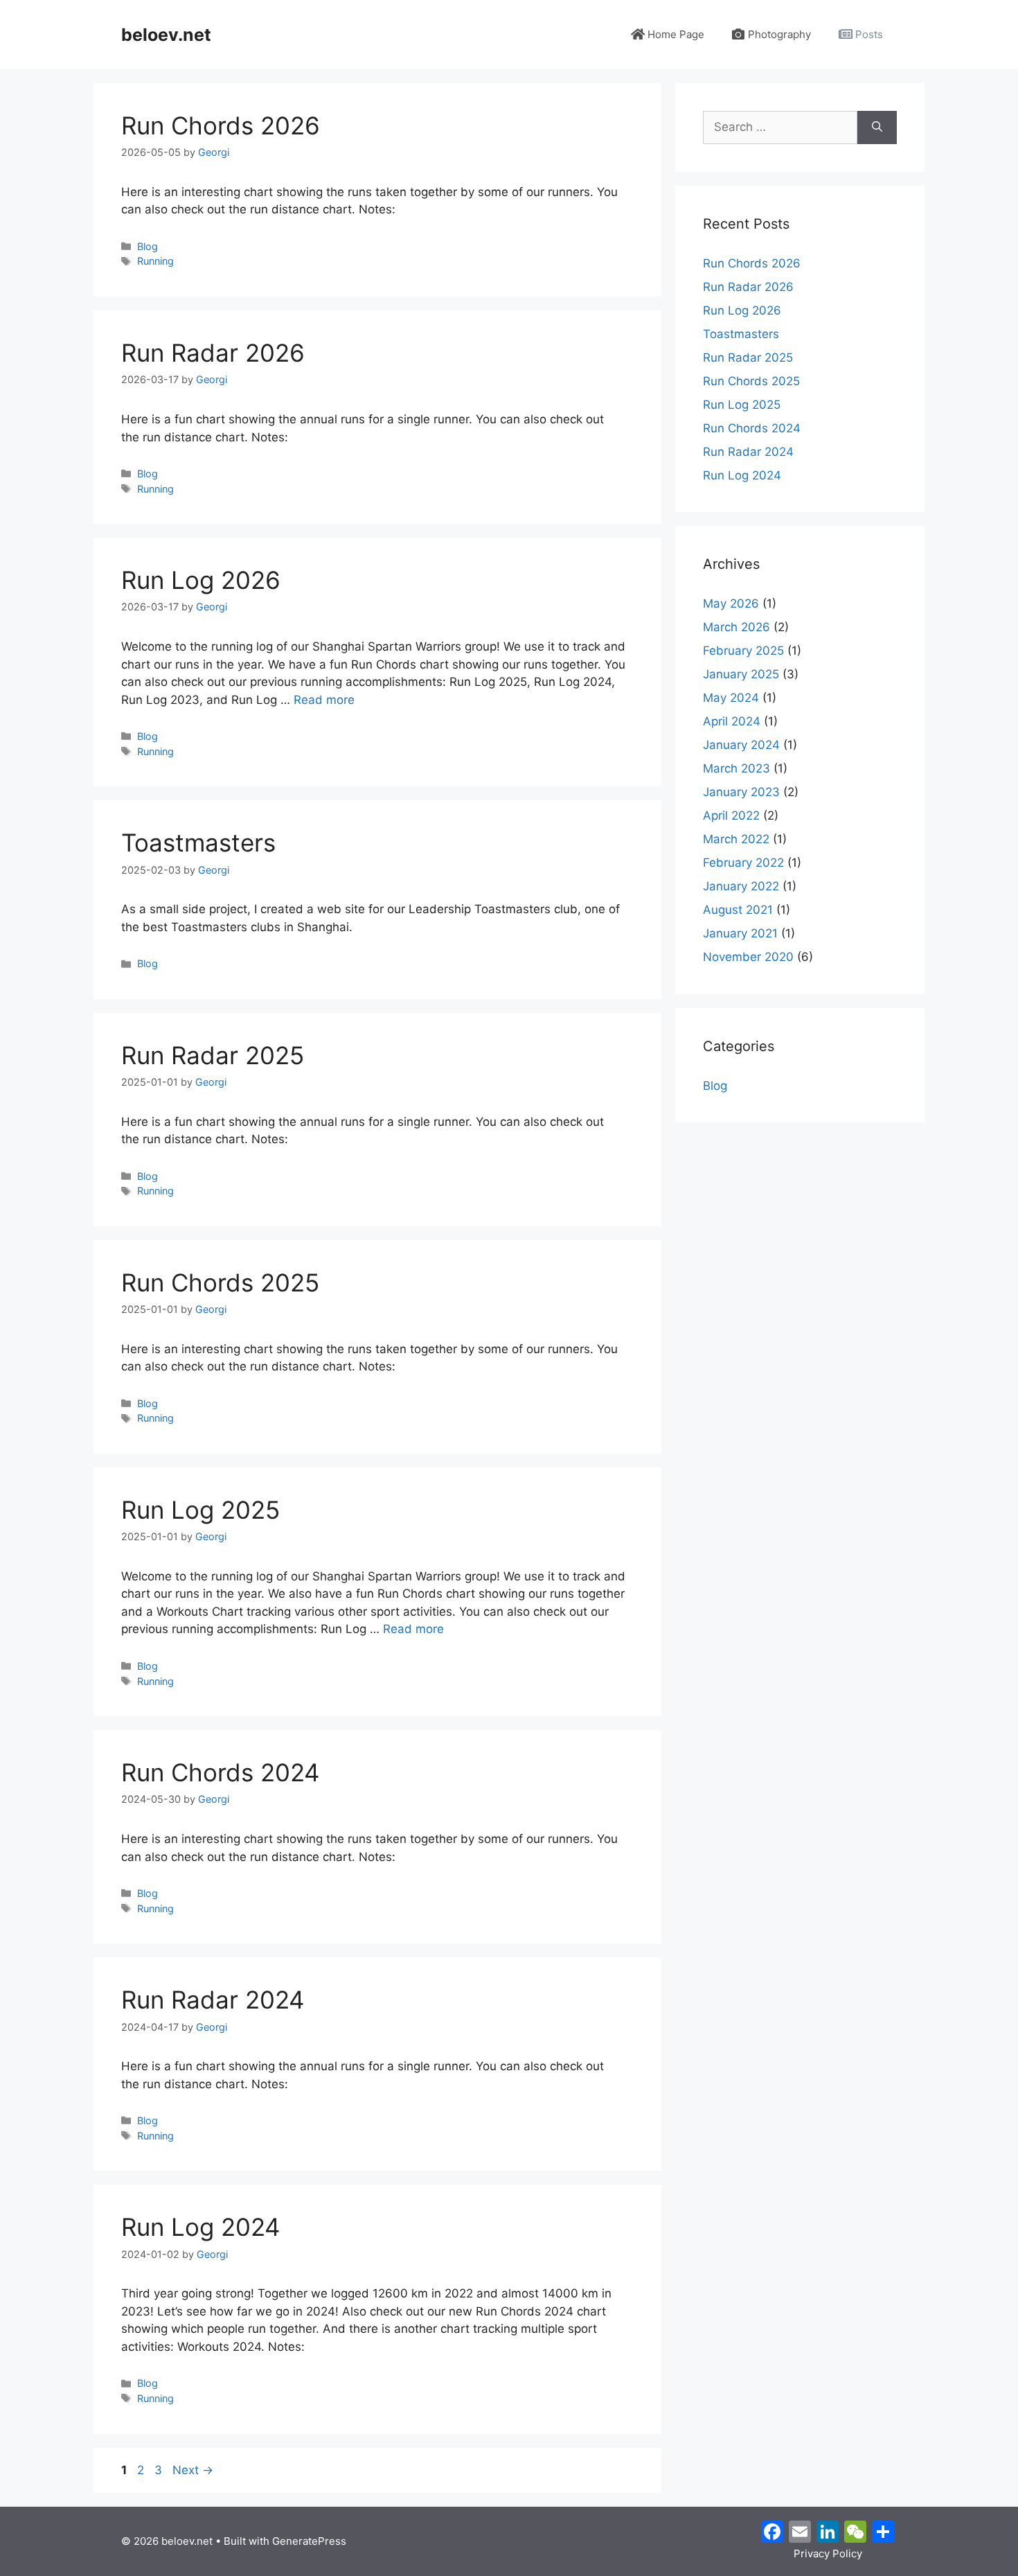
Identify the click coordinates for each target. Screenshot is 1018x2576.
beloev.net (166, 35)
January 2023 (741, 792)
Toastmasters (198, 843)
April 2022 (731, 815)
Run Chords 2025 (220, 1282)
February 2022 (743, 863)
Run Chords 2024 (220, 1772)
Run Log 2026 (201, 580)
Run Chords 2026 (221, 125)
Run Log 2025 (200, 1510)
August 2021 (738, 910)
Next (193, 2470)
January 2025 (741, 674)
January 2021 (740, 933)
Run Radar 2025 (213, 1055)
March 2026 (736, 627)
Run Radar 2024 (213, 2000)
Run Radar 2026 (213, 353)
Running (155, 261)
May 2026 (731, 603)
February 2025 (743, 651)
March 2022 (736, 839)
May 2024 (731, 698)
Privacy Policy (828, 2553)
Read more (324, 700)
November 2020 (748, 957)
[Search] (877, 127)
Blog (148, 246)
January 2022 (741, 886)
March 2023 (736, 768)
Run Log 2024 (200, 2227)
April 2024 (732, 721)
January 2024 (741, 745)
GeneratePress (309, 2541)
